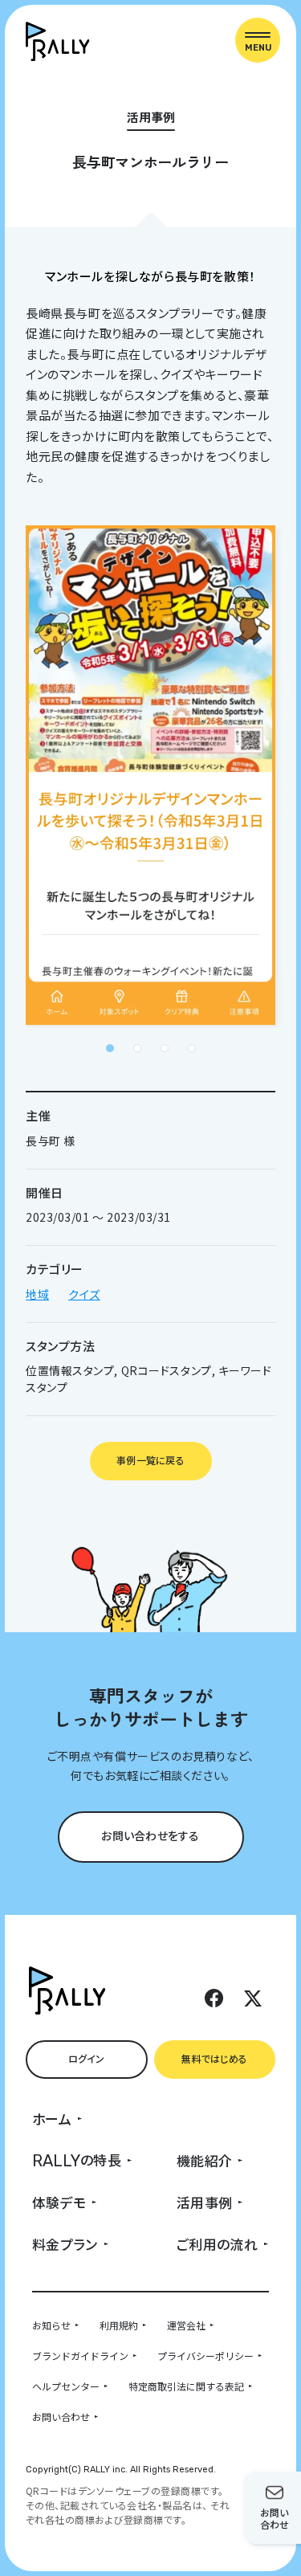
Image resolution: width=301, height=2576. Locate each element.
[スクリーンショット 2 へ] (137, 1048)
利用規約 (119, 2325)
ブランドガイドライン (80, 2356)
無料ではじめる (214, 2058)
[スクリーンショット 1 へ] (110, 1048)
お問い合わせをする (150, 1835)
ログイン (87, 2058)
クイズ (84, 1294)
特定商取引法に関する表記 (186, 2386)
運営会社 (186, 2325)
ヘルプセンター (66, 2386)
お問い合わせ (61, 2417)
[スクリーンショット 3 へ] (165, 1048)
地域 (37, 1294)
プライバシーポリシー (205, 2356)
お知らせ (51, 2325)
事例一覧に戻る (150, 1460)
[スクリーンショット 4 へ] (192, 1048)
